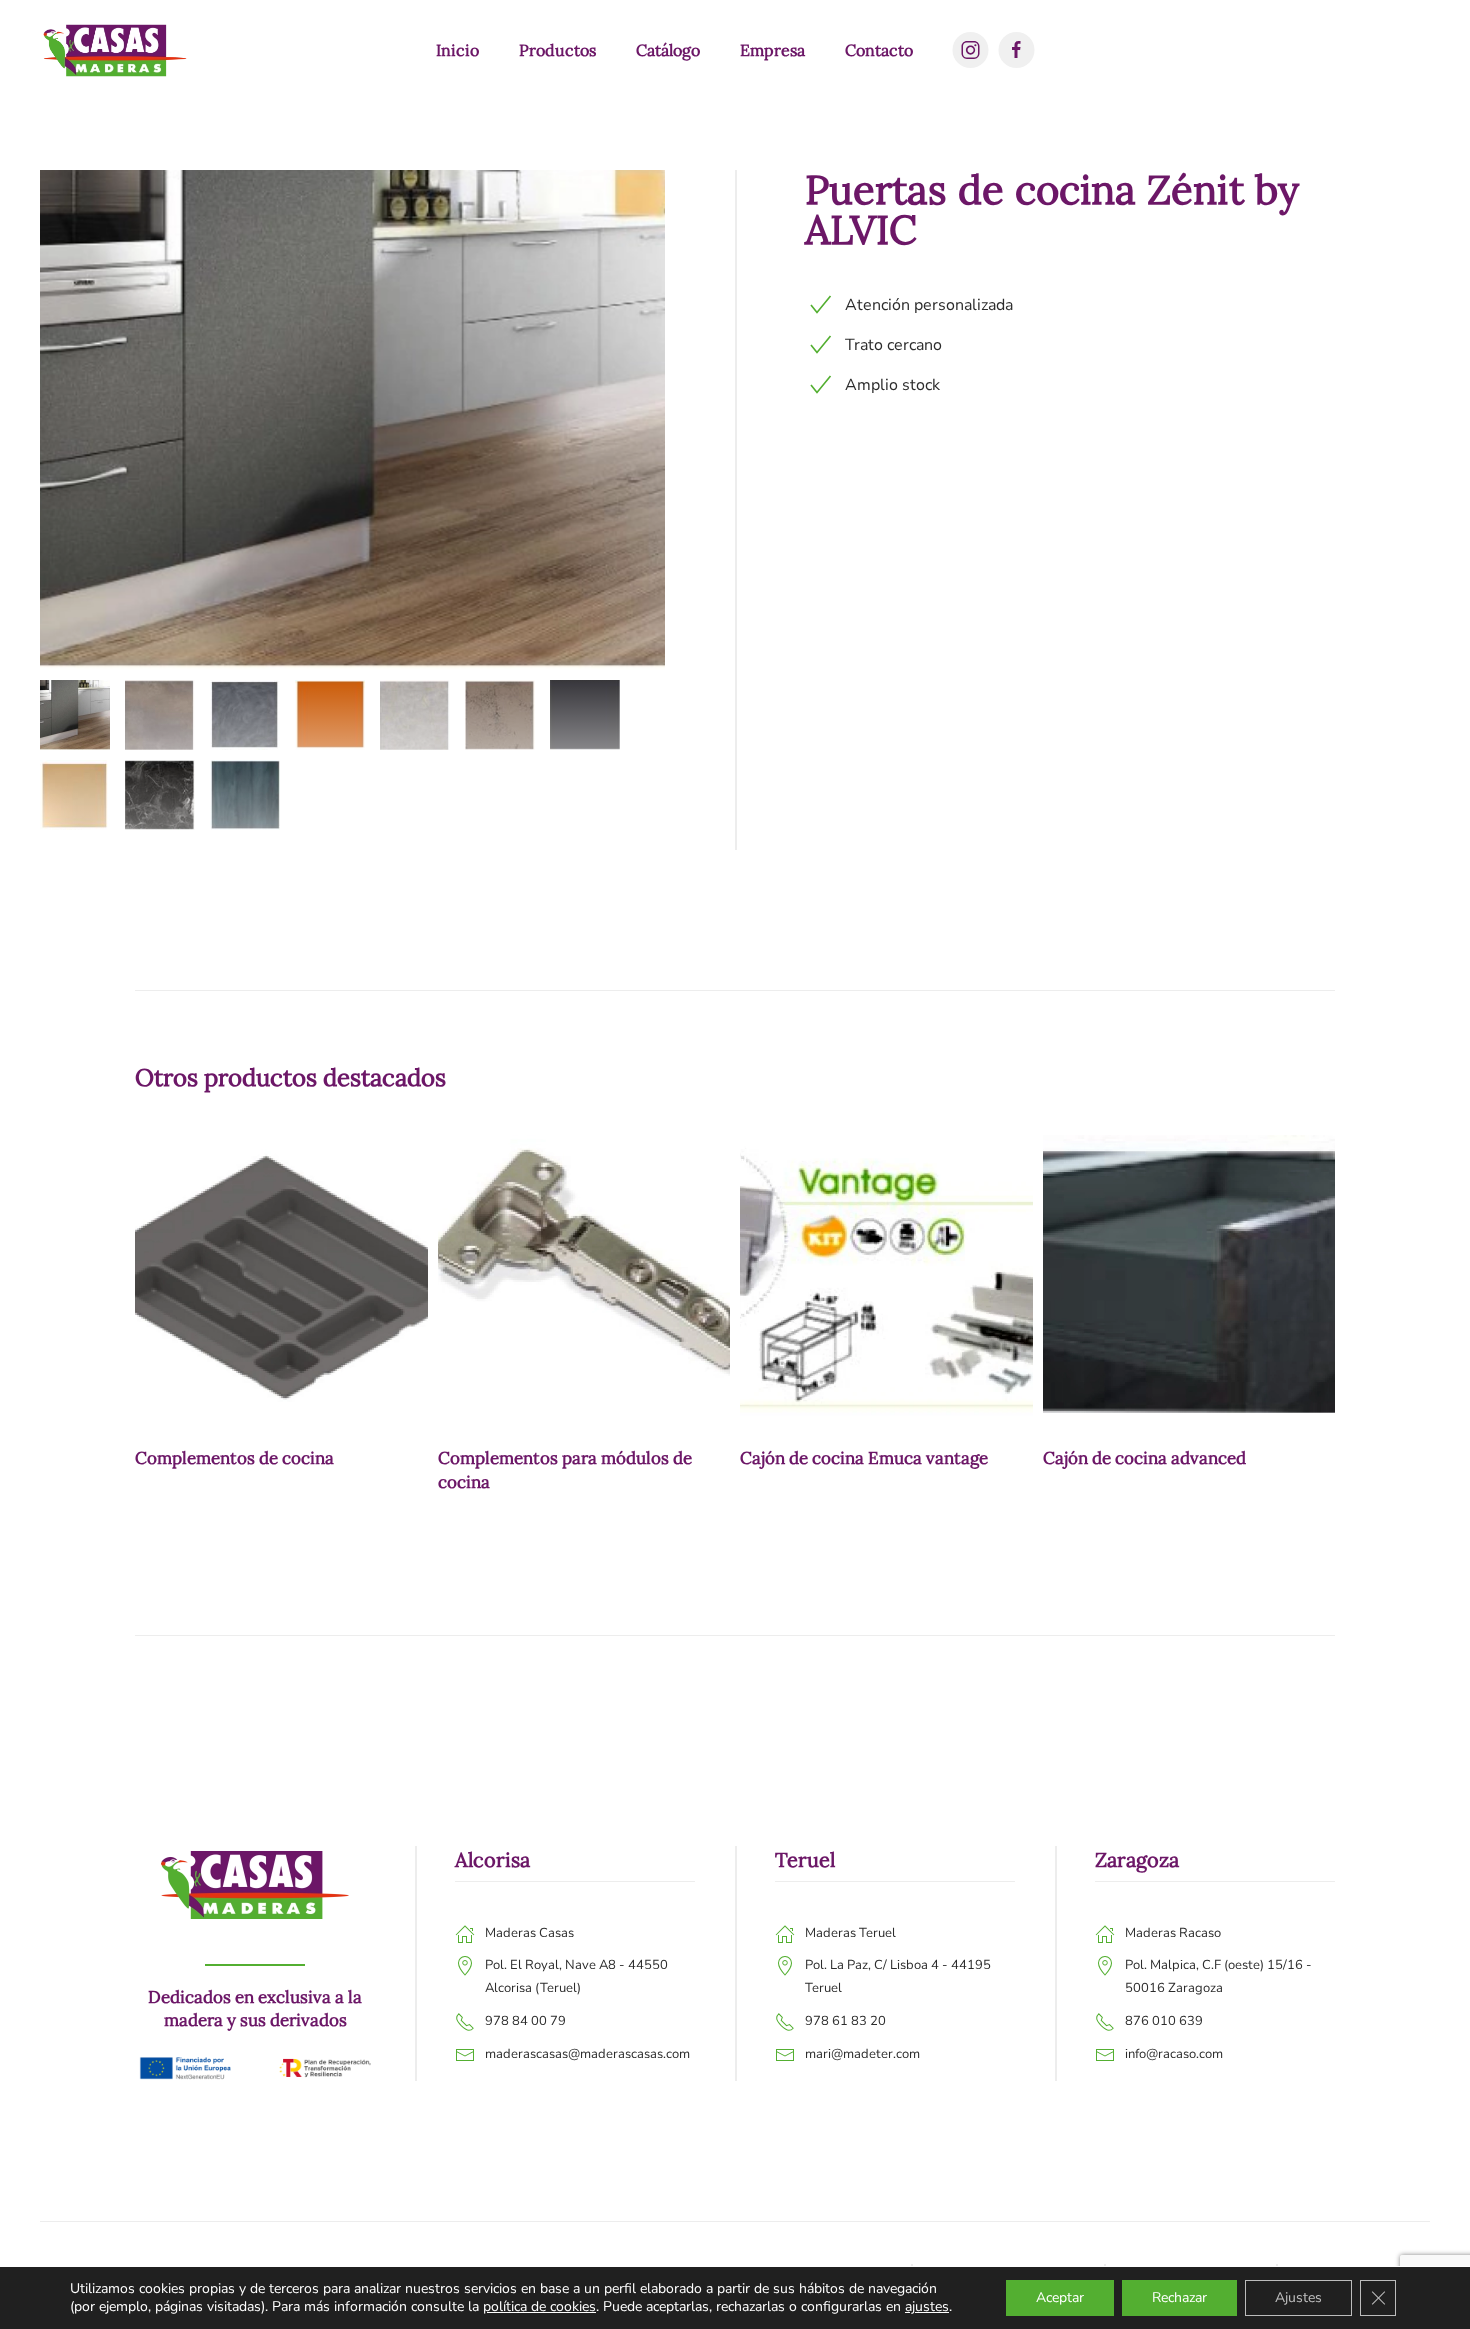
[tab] (75, 715)
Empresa (772, 50)
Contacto (879, 50)
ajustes (927, 2307)
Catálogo (668, 50)
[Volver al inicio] (115, 50)
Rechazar (1179, 2297)
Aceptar (1060, 2297)
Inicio (457, 50)
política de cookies (539, 2306)
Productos (557, 50)
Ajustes (1298, 2297)
